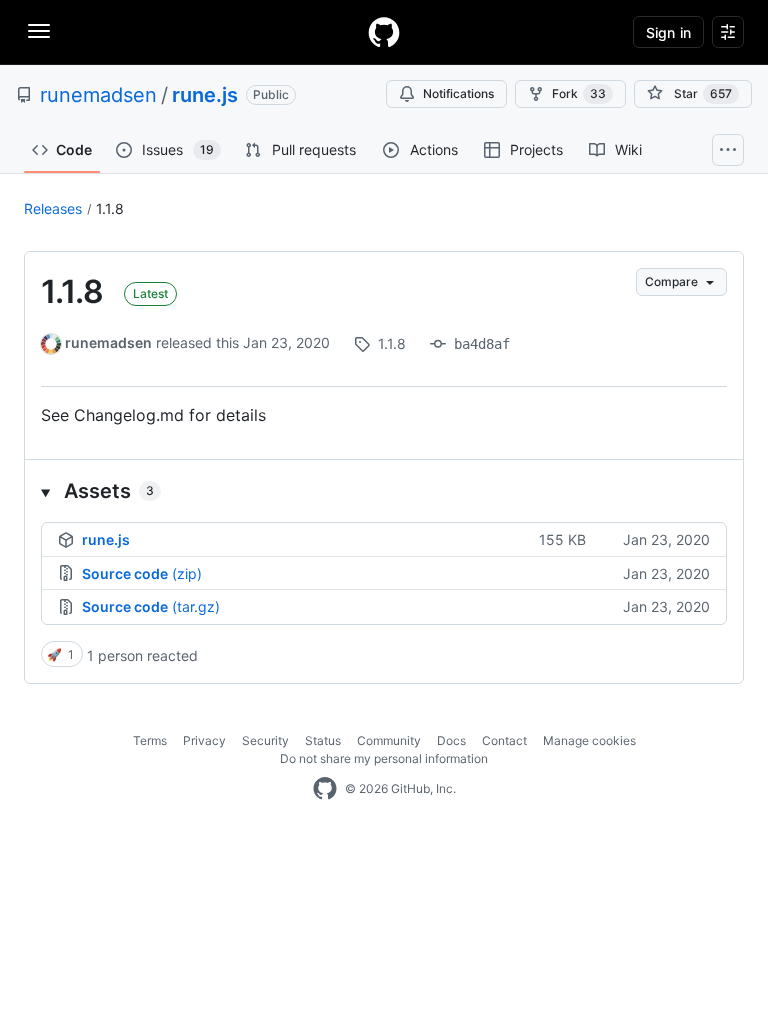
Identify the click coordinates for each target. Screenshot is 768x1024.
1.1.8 (110, 208)
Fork (579, 93)
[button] (384, 491)
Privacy (204, 740)
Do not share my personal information (384, 758)
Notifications (458, 93)
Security (265, 740)
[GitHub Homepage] (325, 789)
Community (389, 740)
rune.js (205, 95)
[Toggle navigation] (39, 31)
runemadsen (98, 95)
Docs (451, 740)
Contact (504, 740)
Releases (53, 208)
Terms (150, 740)
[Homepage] (384, 32)
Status (323, 740)
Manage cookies (589, 740)
